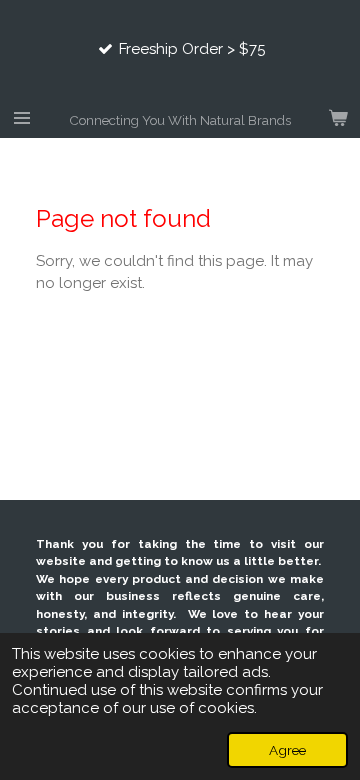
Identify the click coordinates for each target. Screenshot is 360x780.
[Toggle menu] (22, 118)
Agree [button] (287, 750)
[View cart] (338, 118)
